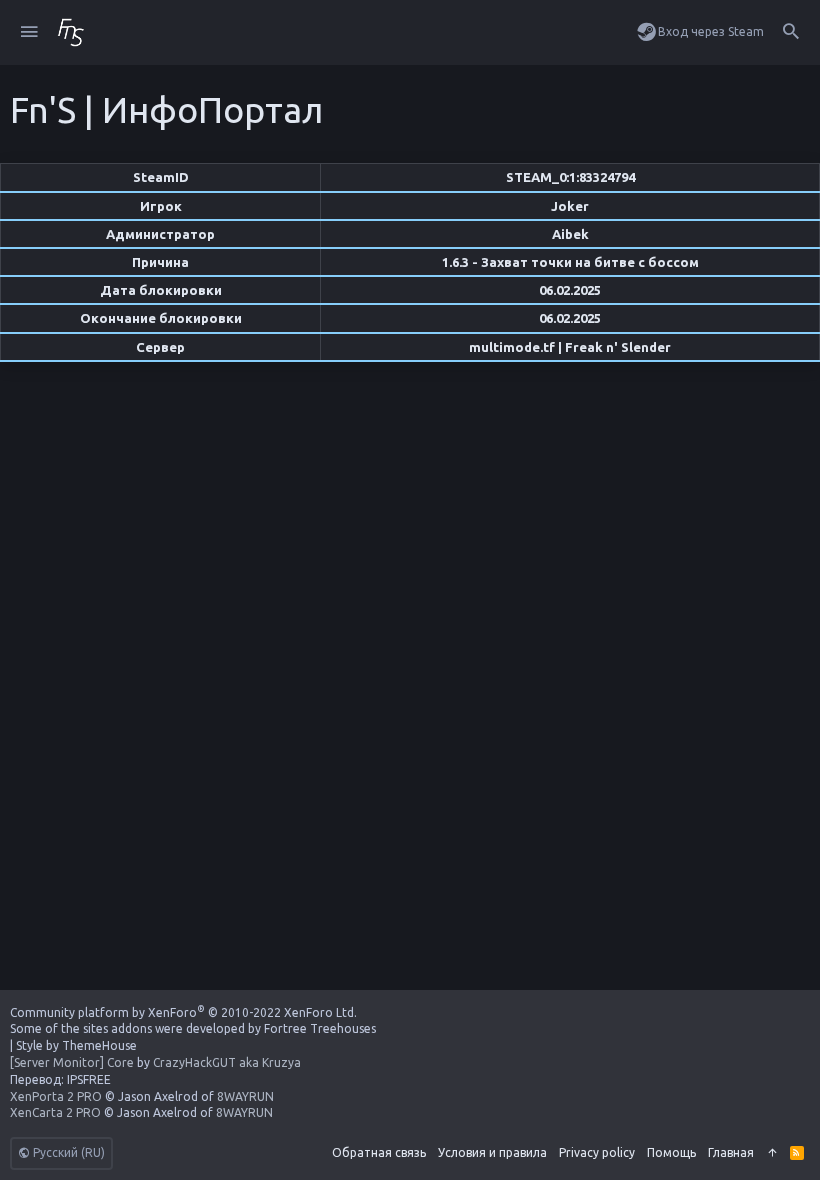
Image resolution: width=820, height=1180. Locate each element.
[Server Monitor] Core (72, 1062)
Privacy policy (597, 1152)
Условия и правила (492, 1152)
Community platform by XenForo (183, 1012)
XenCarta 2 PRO (55, 1112)
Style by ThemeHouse (76, 1045)
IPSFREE (89, 1079)
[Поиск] (791, 32)
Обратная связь (379, 1152)
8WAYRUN (245, 1096)
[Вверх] (772, 1153)
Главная (731, 1152)
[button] (29, 32)
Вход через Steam (711, 31)
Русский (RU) (67, 1152)
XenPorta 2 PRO (56, 1096)
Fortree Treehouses (320, 1028)
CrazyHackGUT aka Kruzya (227, 1062)
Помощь (671, 1152)
